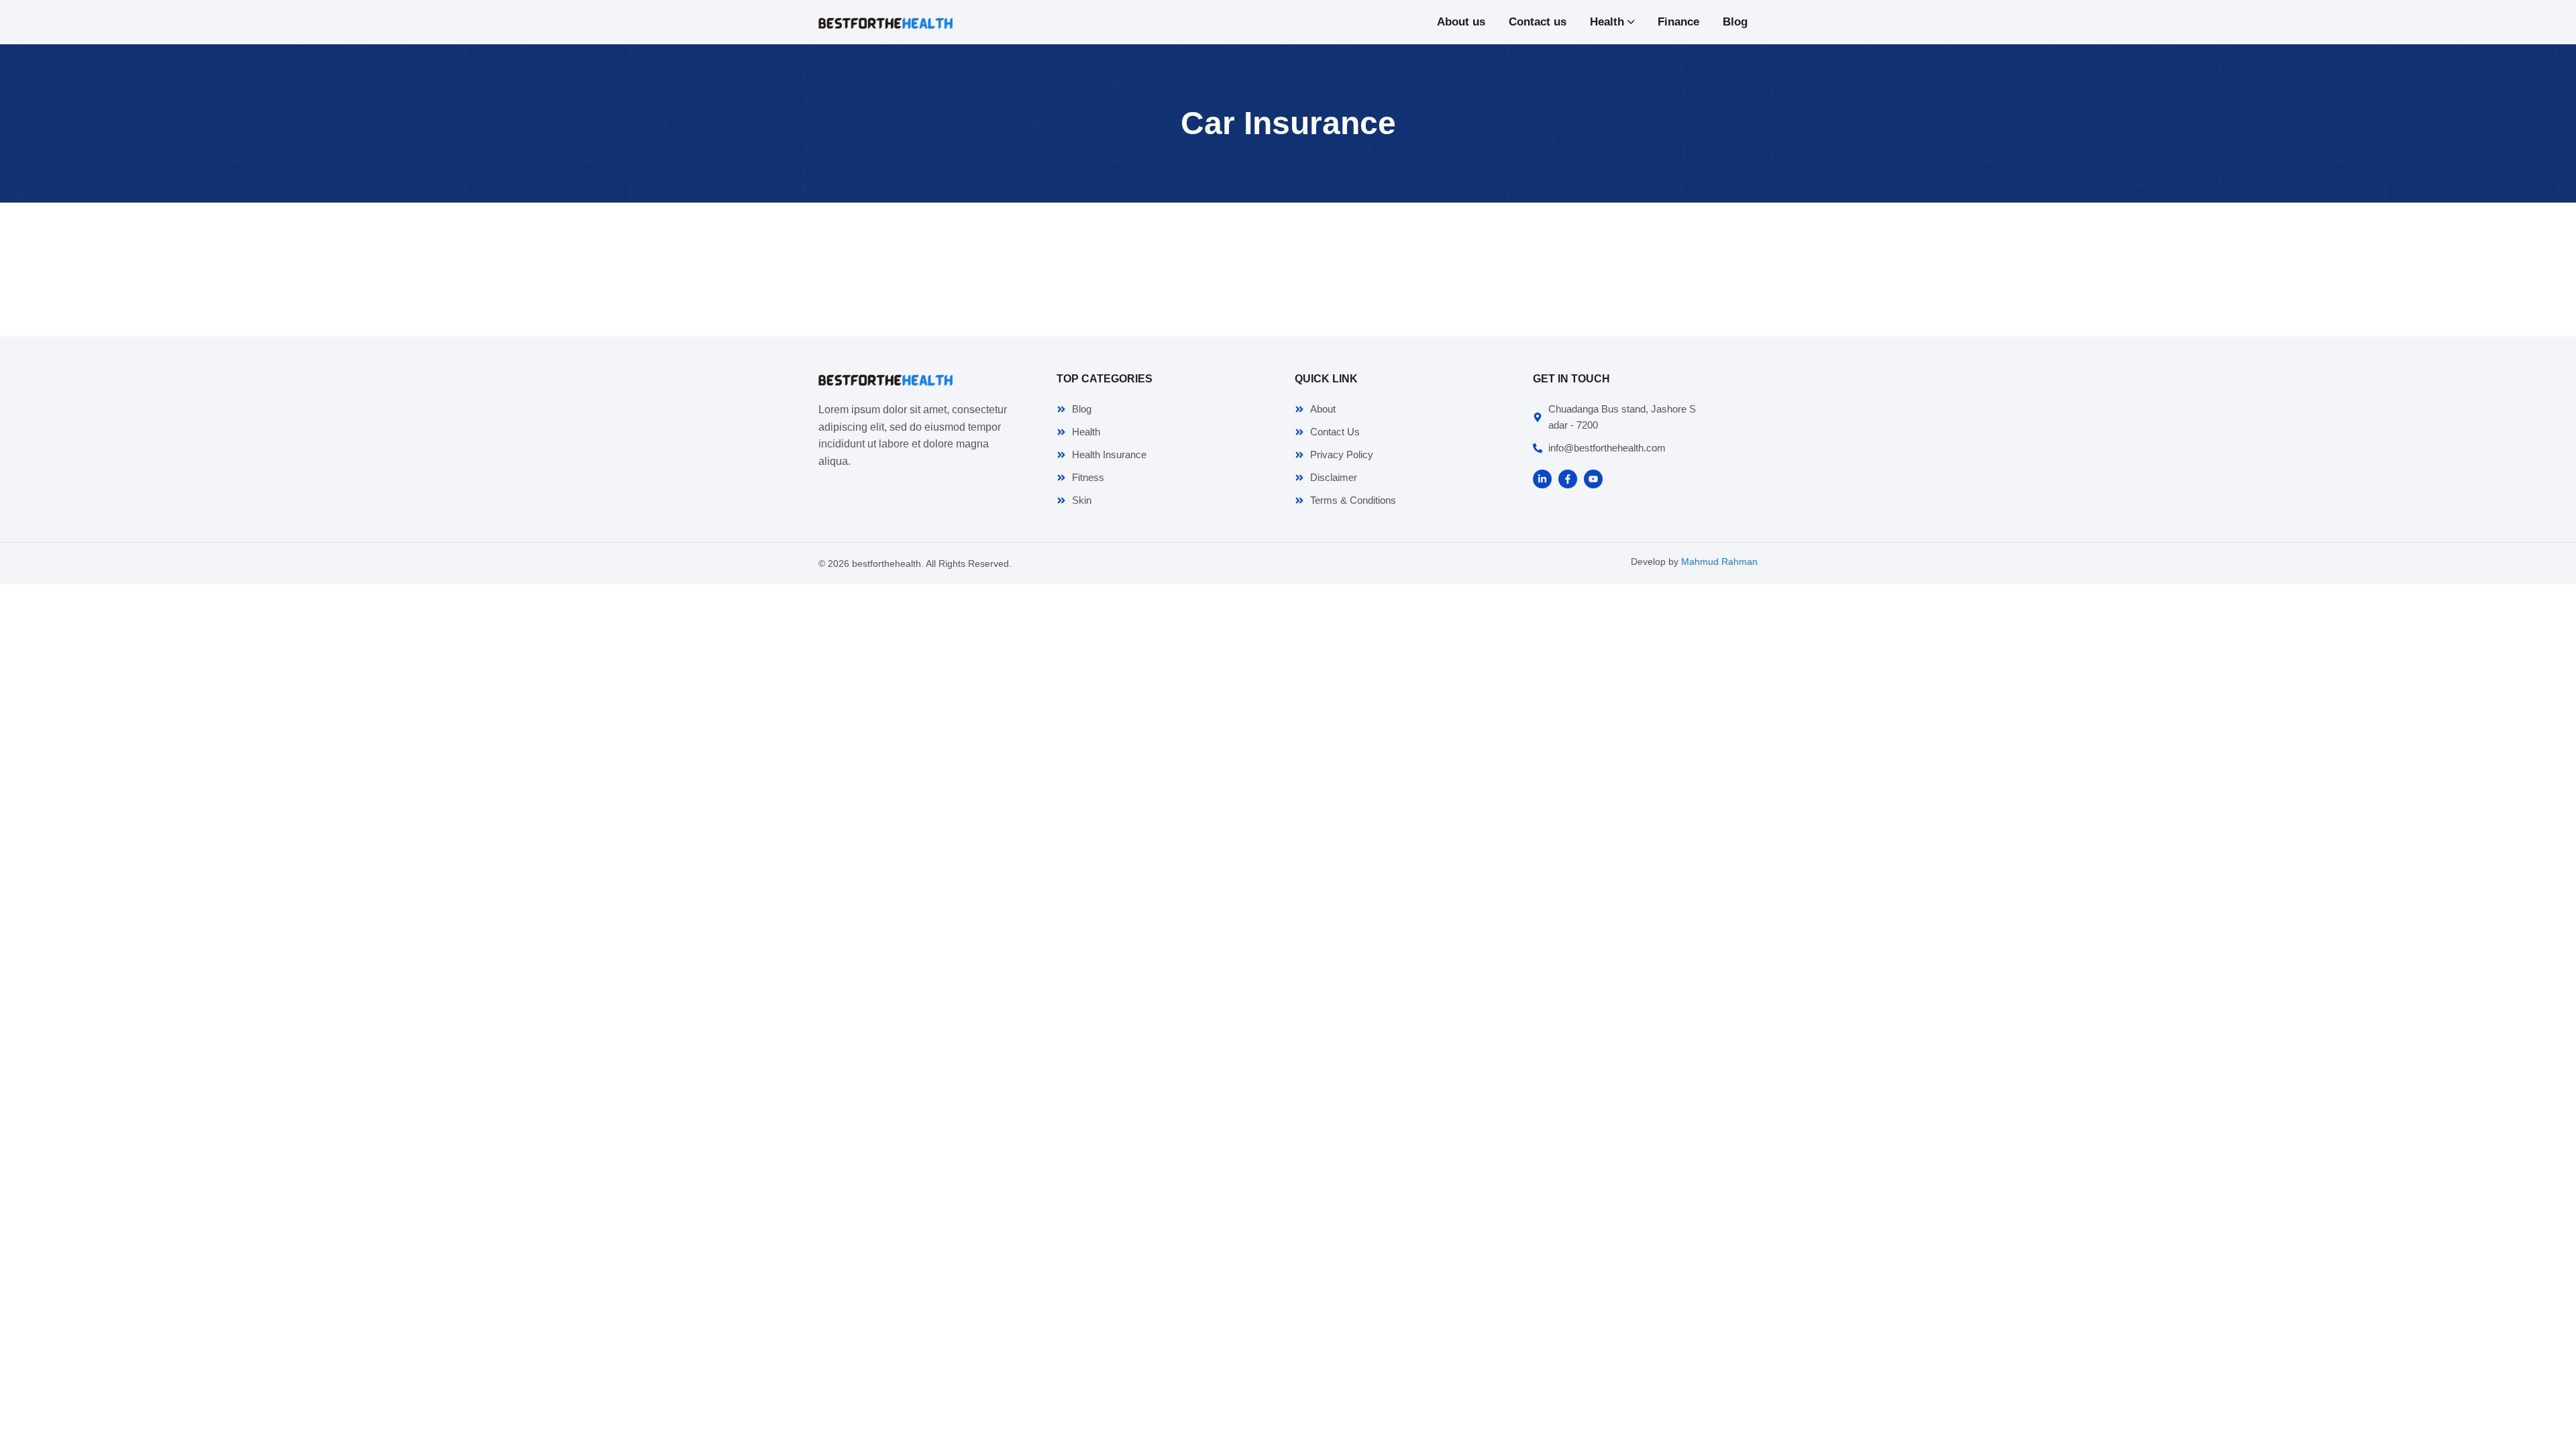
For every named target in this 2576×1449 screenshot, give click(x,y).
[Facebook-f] (1568, 479)
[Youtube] (1593, 479)
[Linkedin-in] (1542, 479)
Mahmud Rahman (1719, 561)
